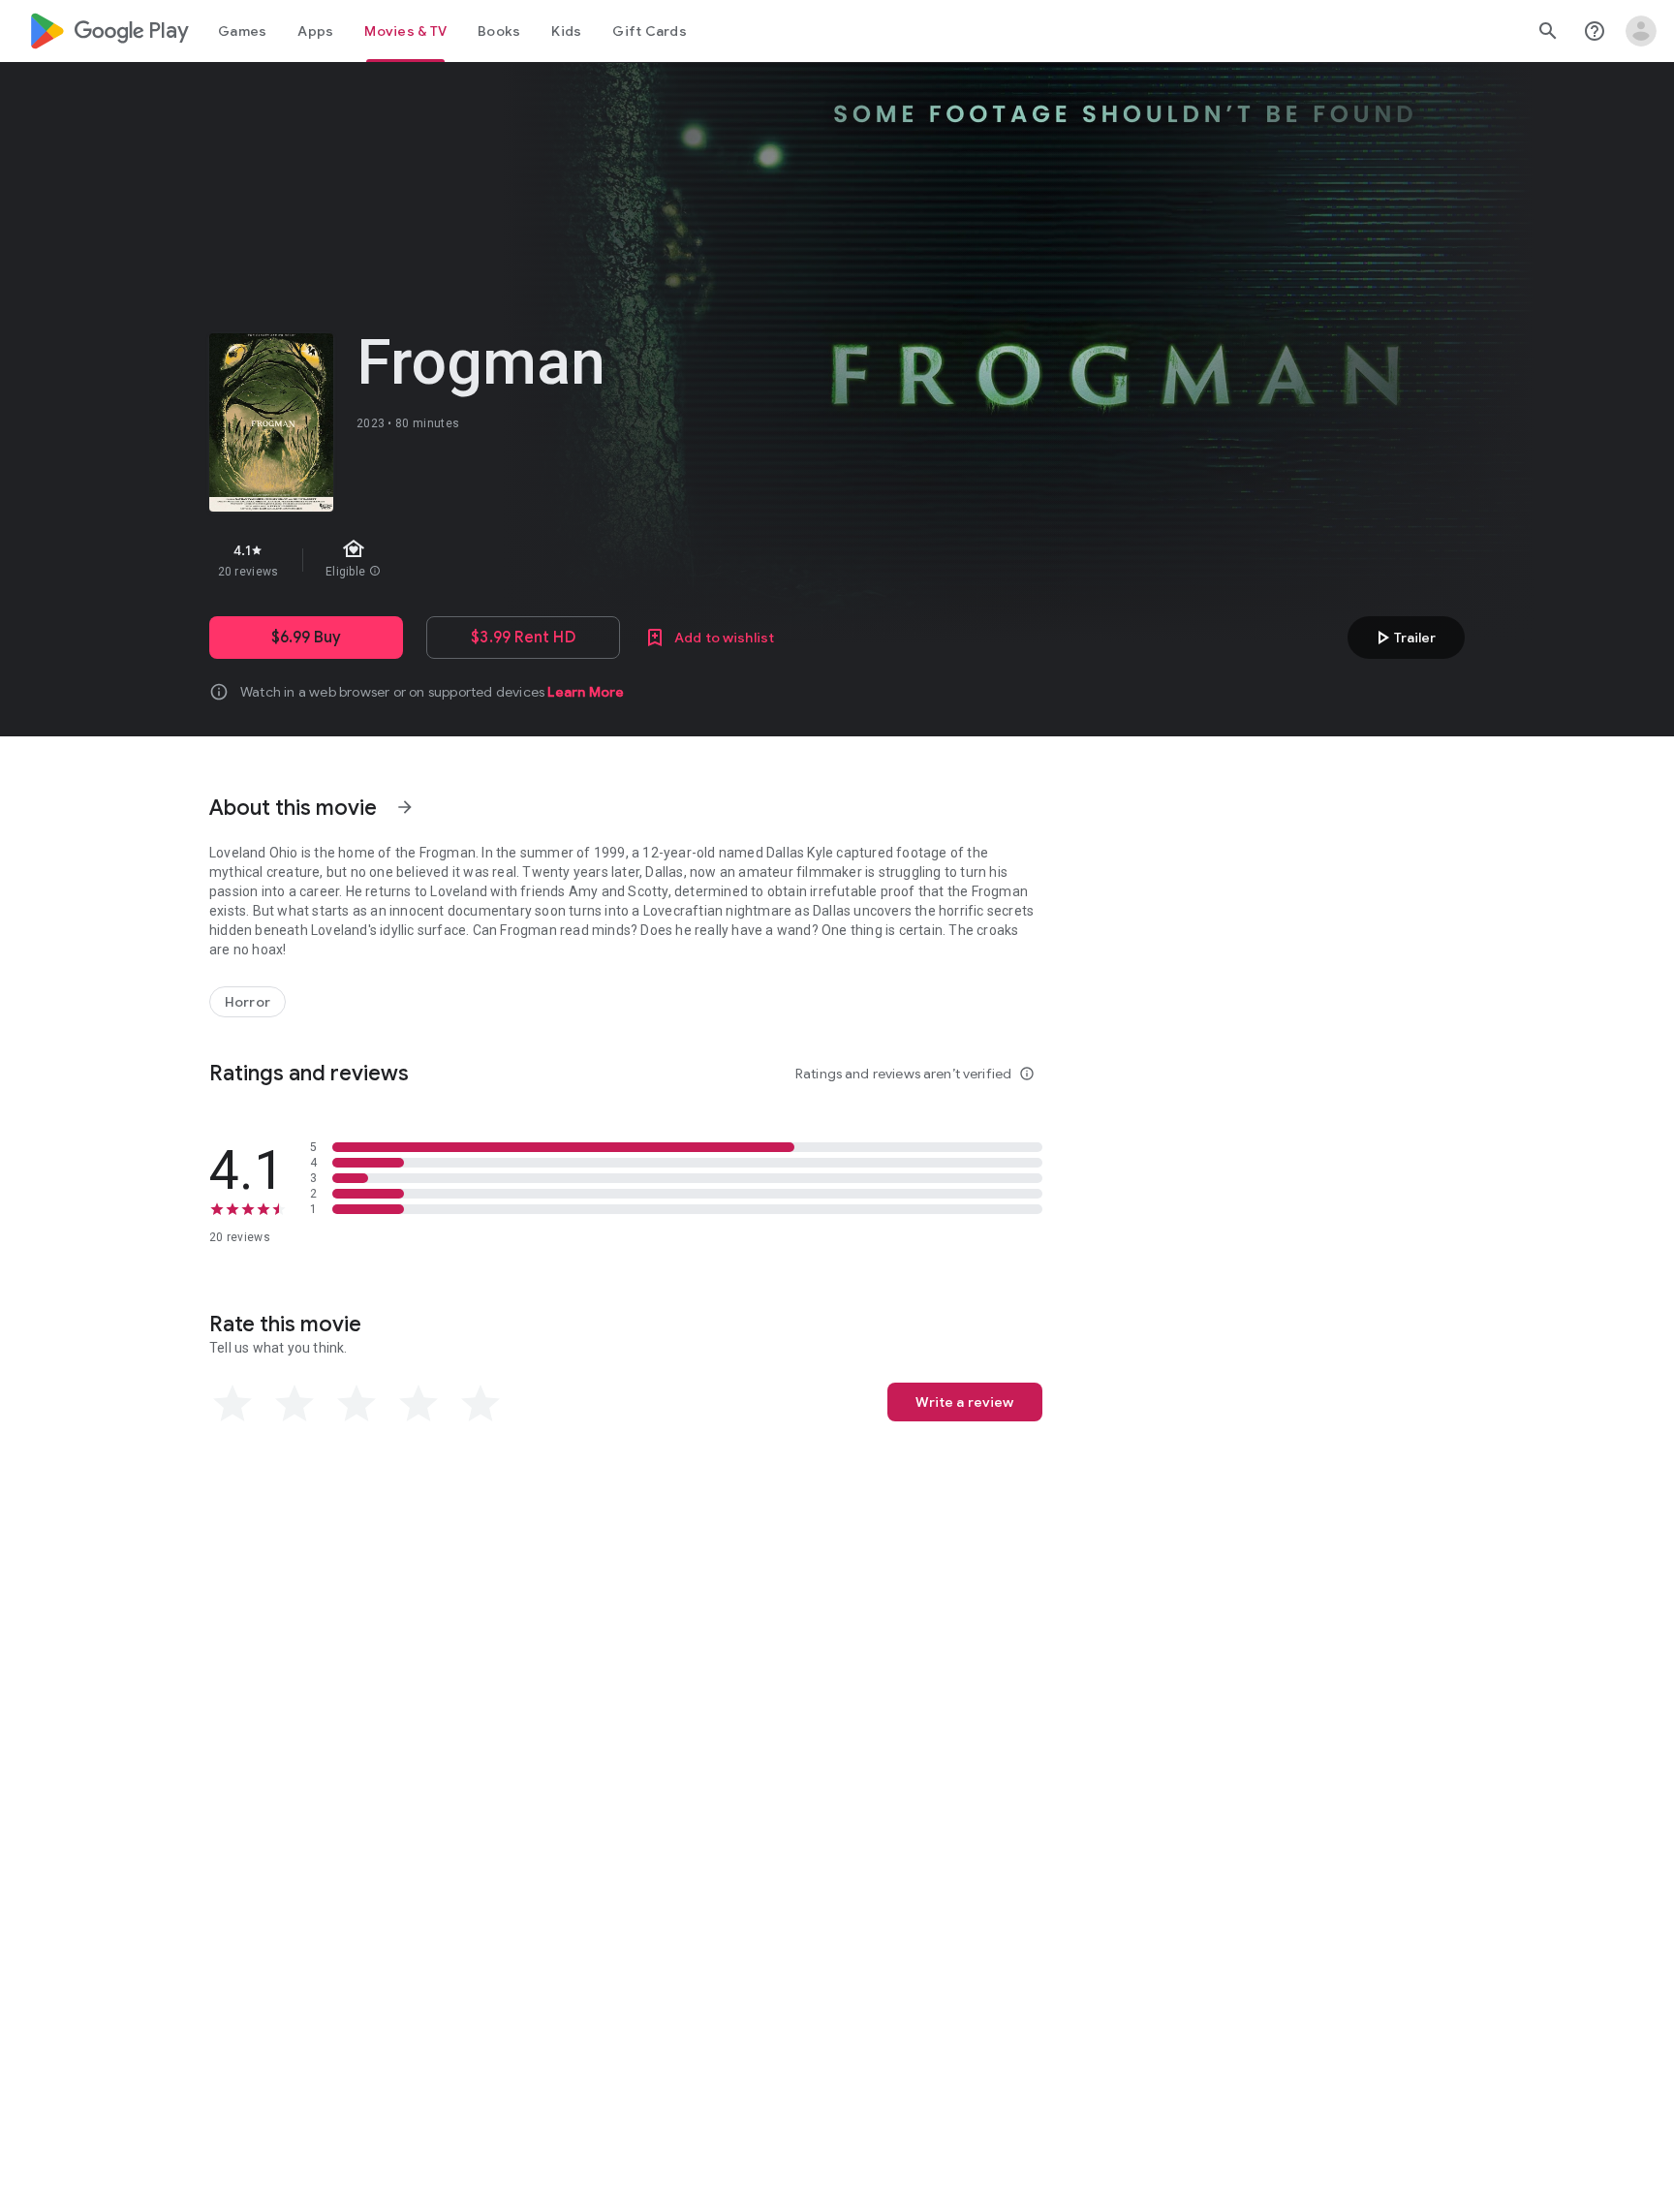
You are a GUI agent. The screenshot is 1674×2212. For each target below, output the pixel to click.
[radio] (232, 1404)
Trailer (1403, 638)
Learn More (586, 692)
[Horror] (248, 1002)
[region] (554, 560)
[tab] (242, 31)
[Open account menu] (1641, 31)
